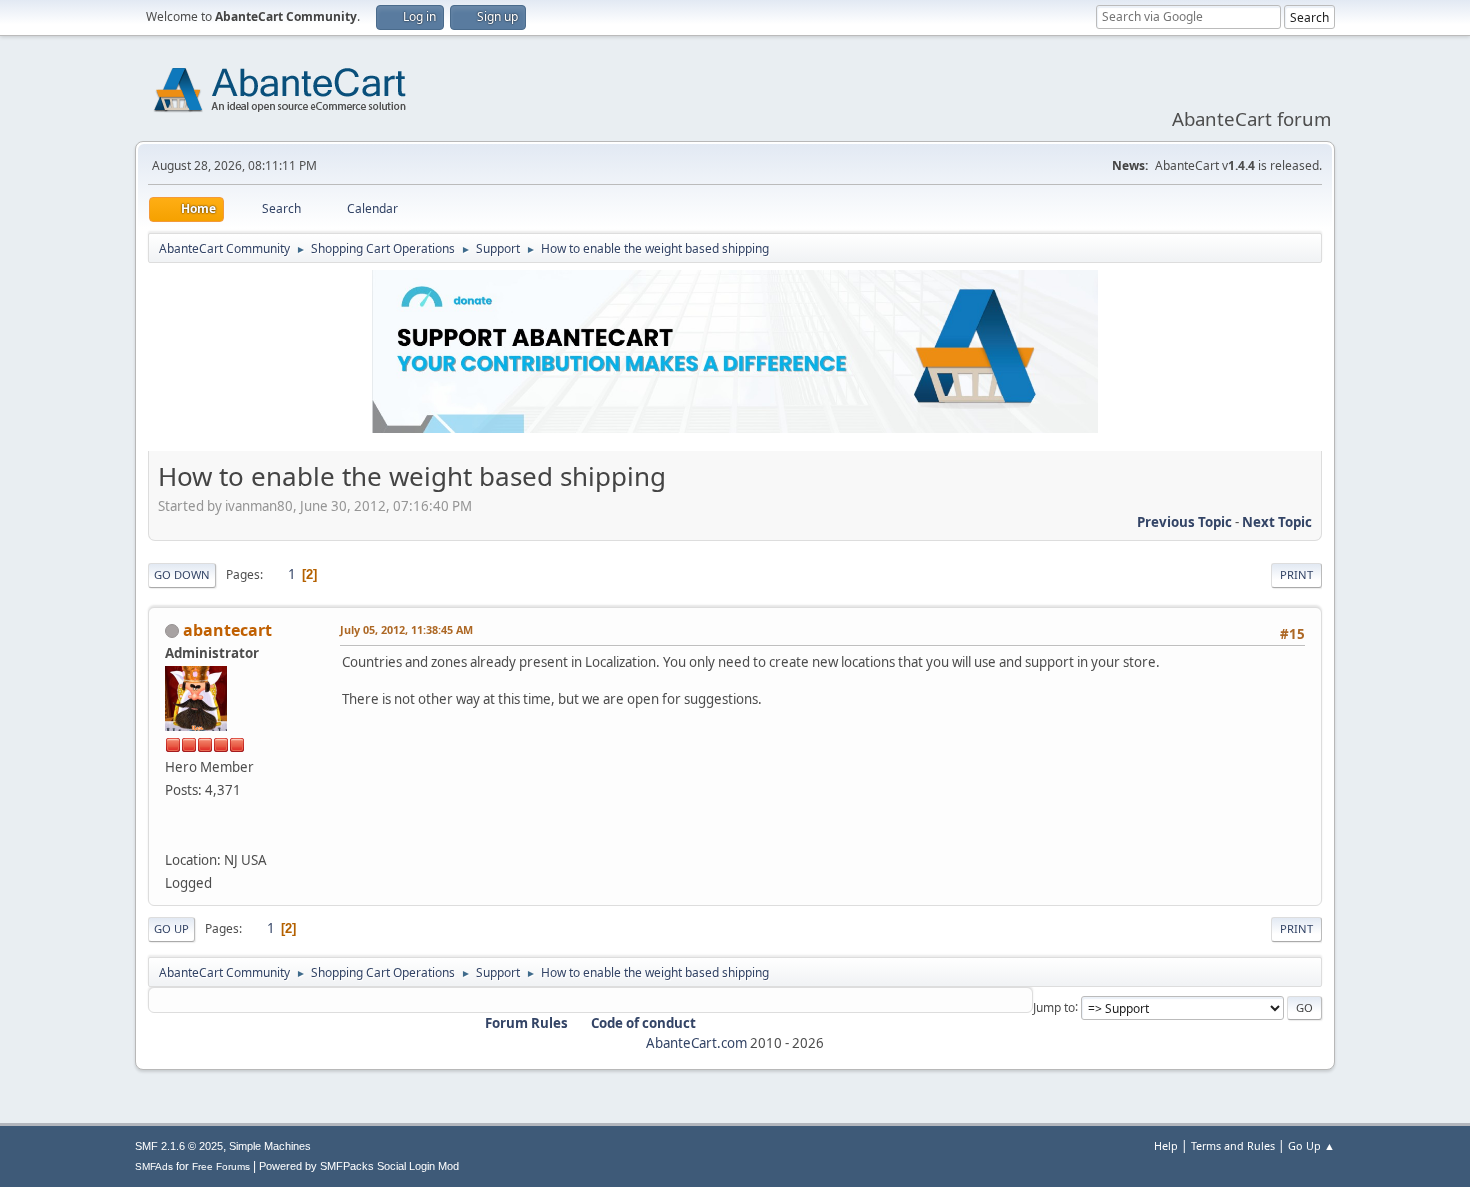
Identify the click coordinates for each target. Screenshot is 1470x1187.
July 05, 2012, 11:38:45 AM (406, 629)
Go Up (171, 928)
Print (1296, 574)
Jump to (1054, 1006)
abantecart (227, 630)
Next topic (1277, 522)
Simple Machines (270, 1146)
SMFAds (154, 1166)
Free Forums (221, 1166)
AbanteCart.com (696, 1043)
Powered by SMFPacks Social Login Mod (359, 1166)
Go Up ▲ (1311, 1145)
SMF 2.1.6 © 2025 (179, 1146)
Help (1166, 1145)
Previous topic (1184, 522)
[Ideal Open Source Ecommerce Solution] (173, 836)
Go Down (182, 574)
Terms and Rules (1233, 1145)
